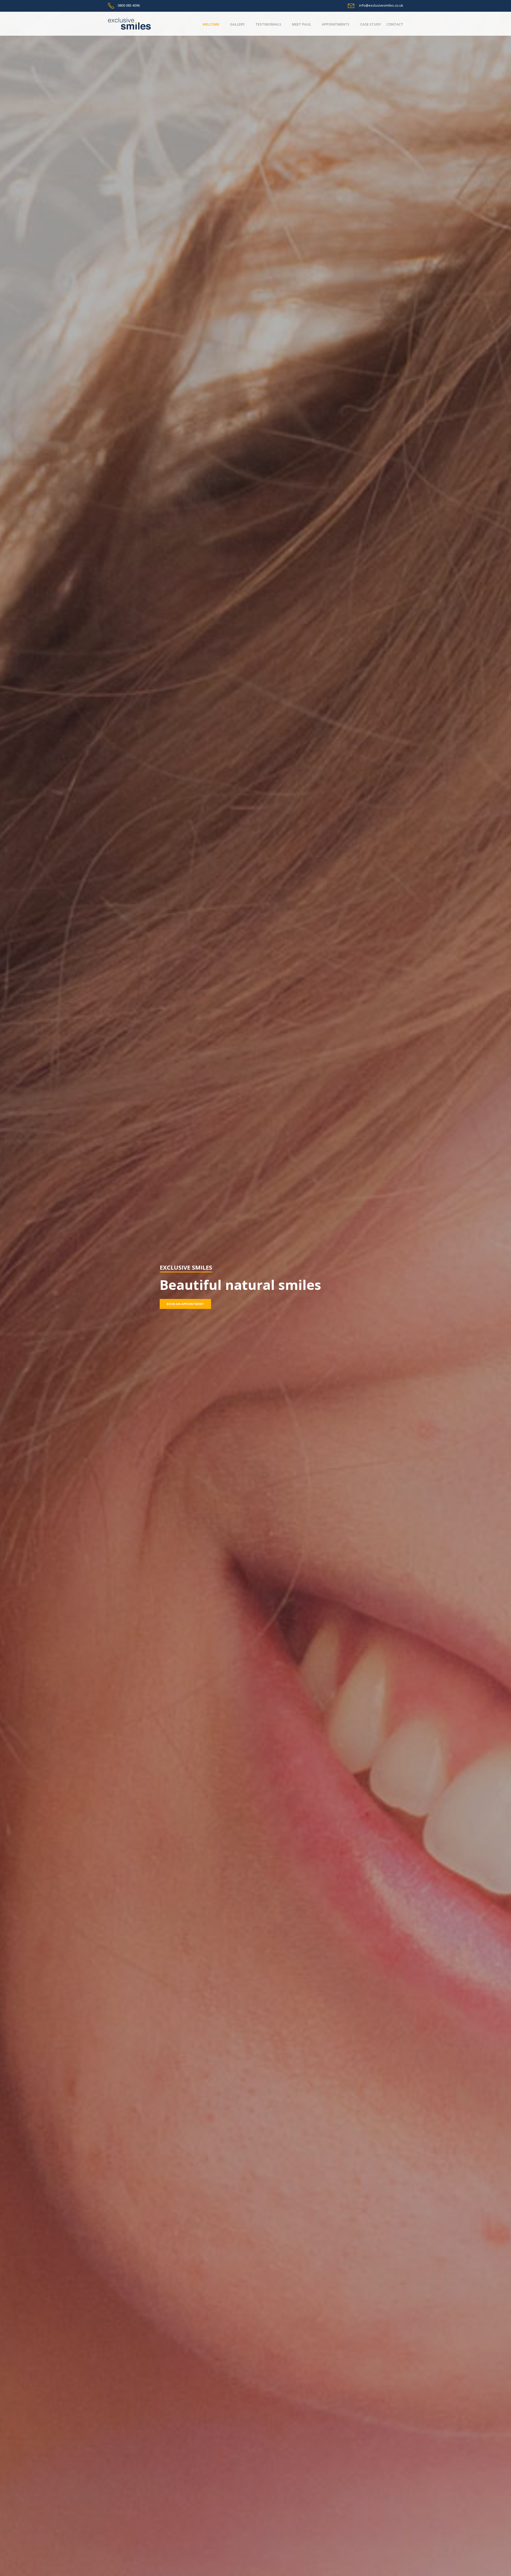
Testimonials (268, 24)
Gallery (237, 24)
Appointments (336, 24)
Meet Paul (302, 24)
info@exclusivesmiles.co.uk (381, 5)
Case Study (371, 24)
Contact (395, 24)
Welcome (211, 24)
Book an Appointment (185, 1304)
